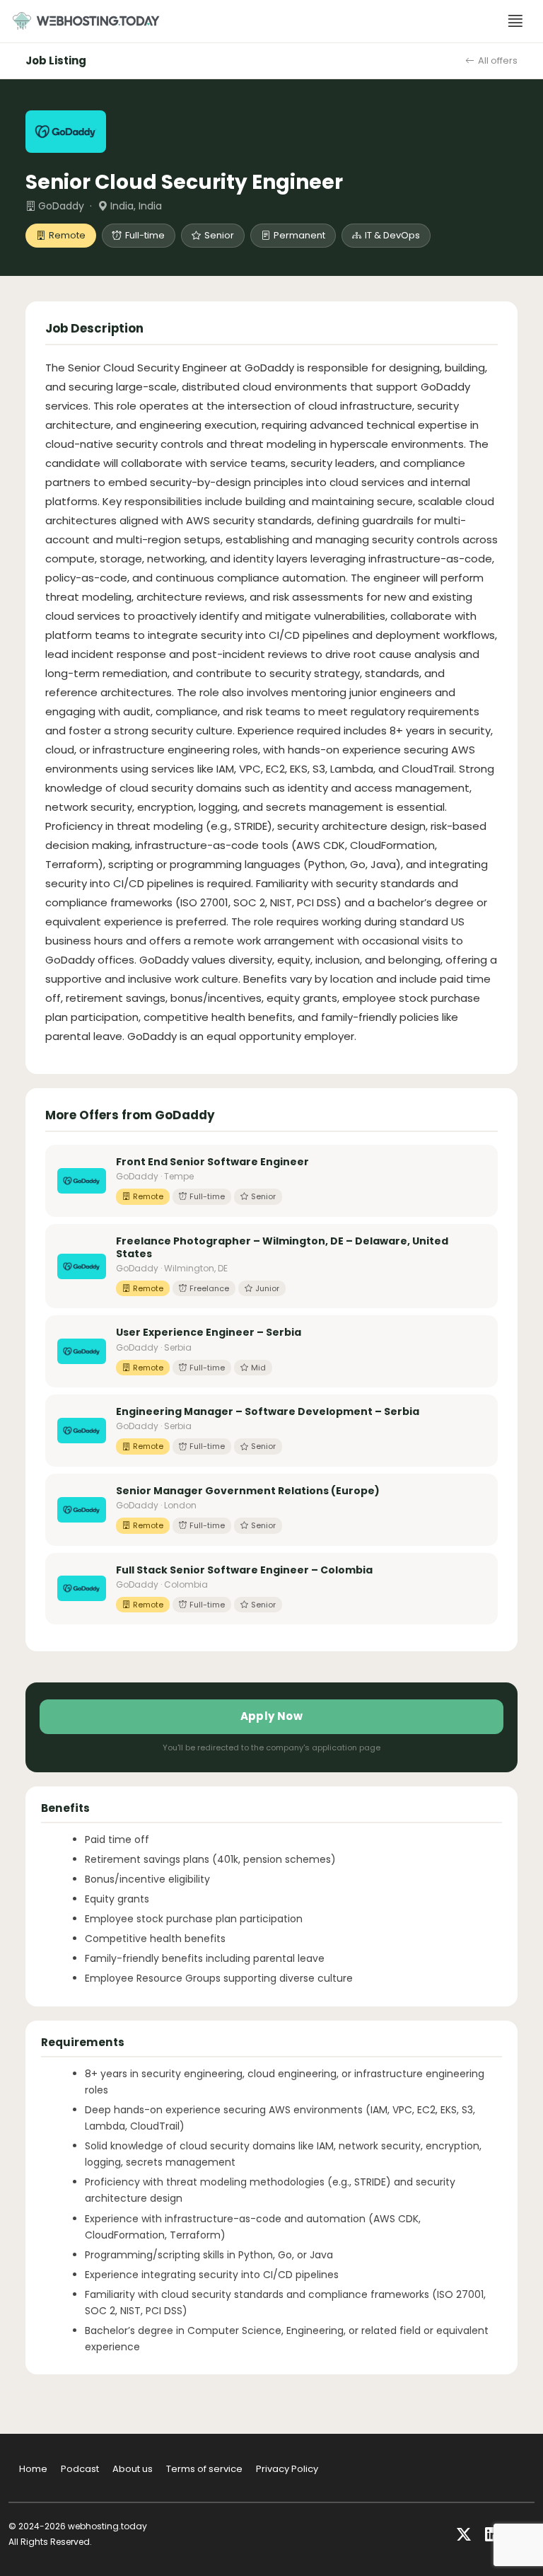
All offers (498, 60)
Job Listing (56, 60)
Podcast (80, 2469)
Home (33, 2469)
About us (133, 2469)
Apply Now (272, 1716)
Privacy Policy (287, 2469)
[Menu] (515, 21)
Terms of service (204, 2469)
